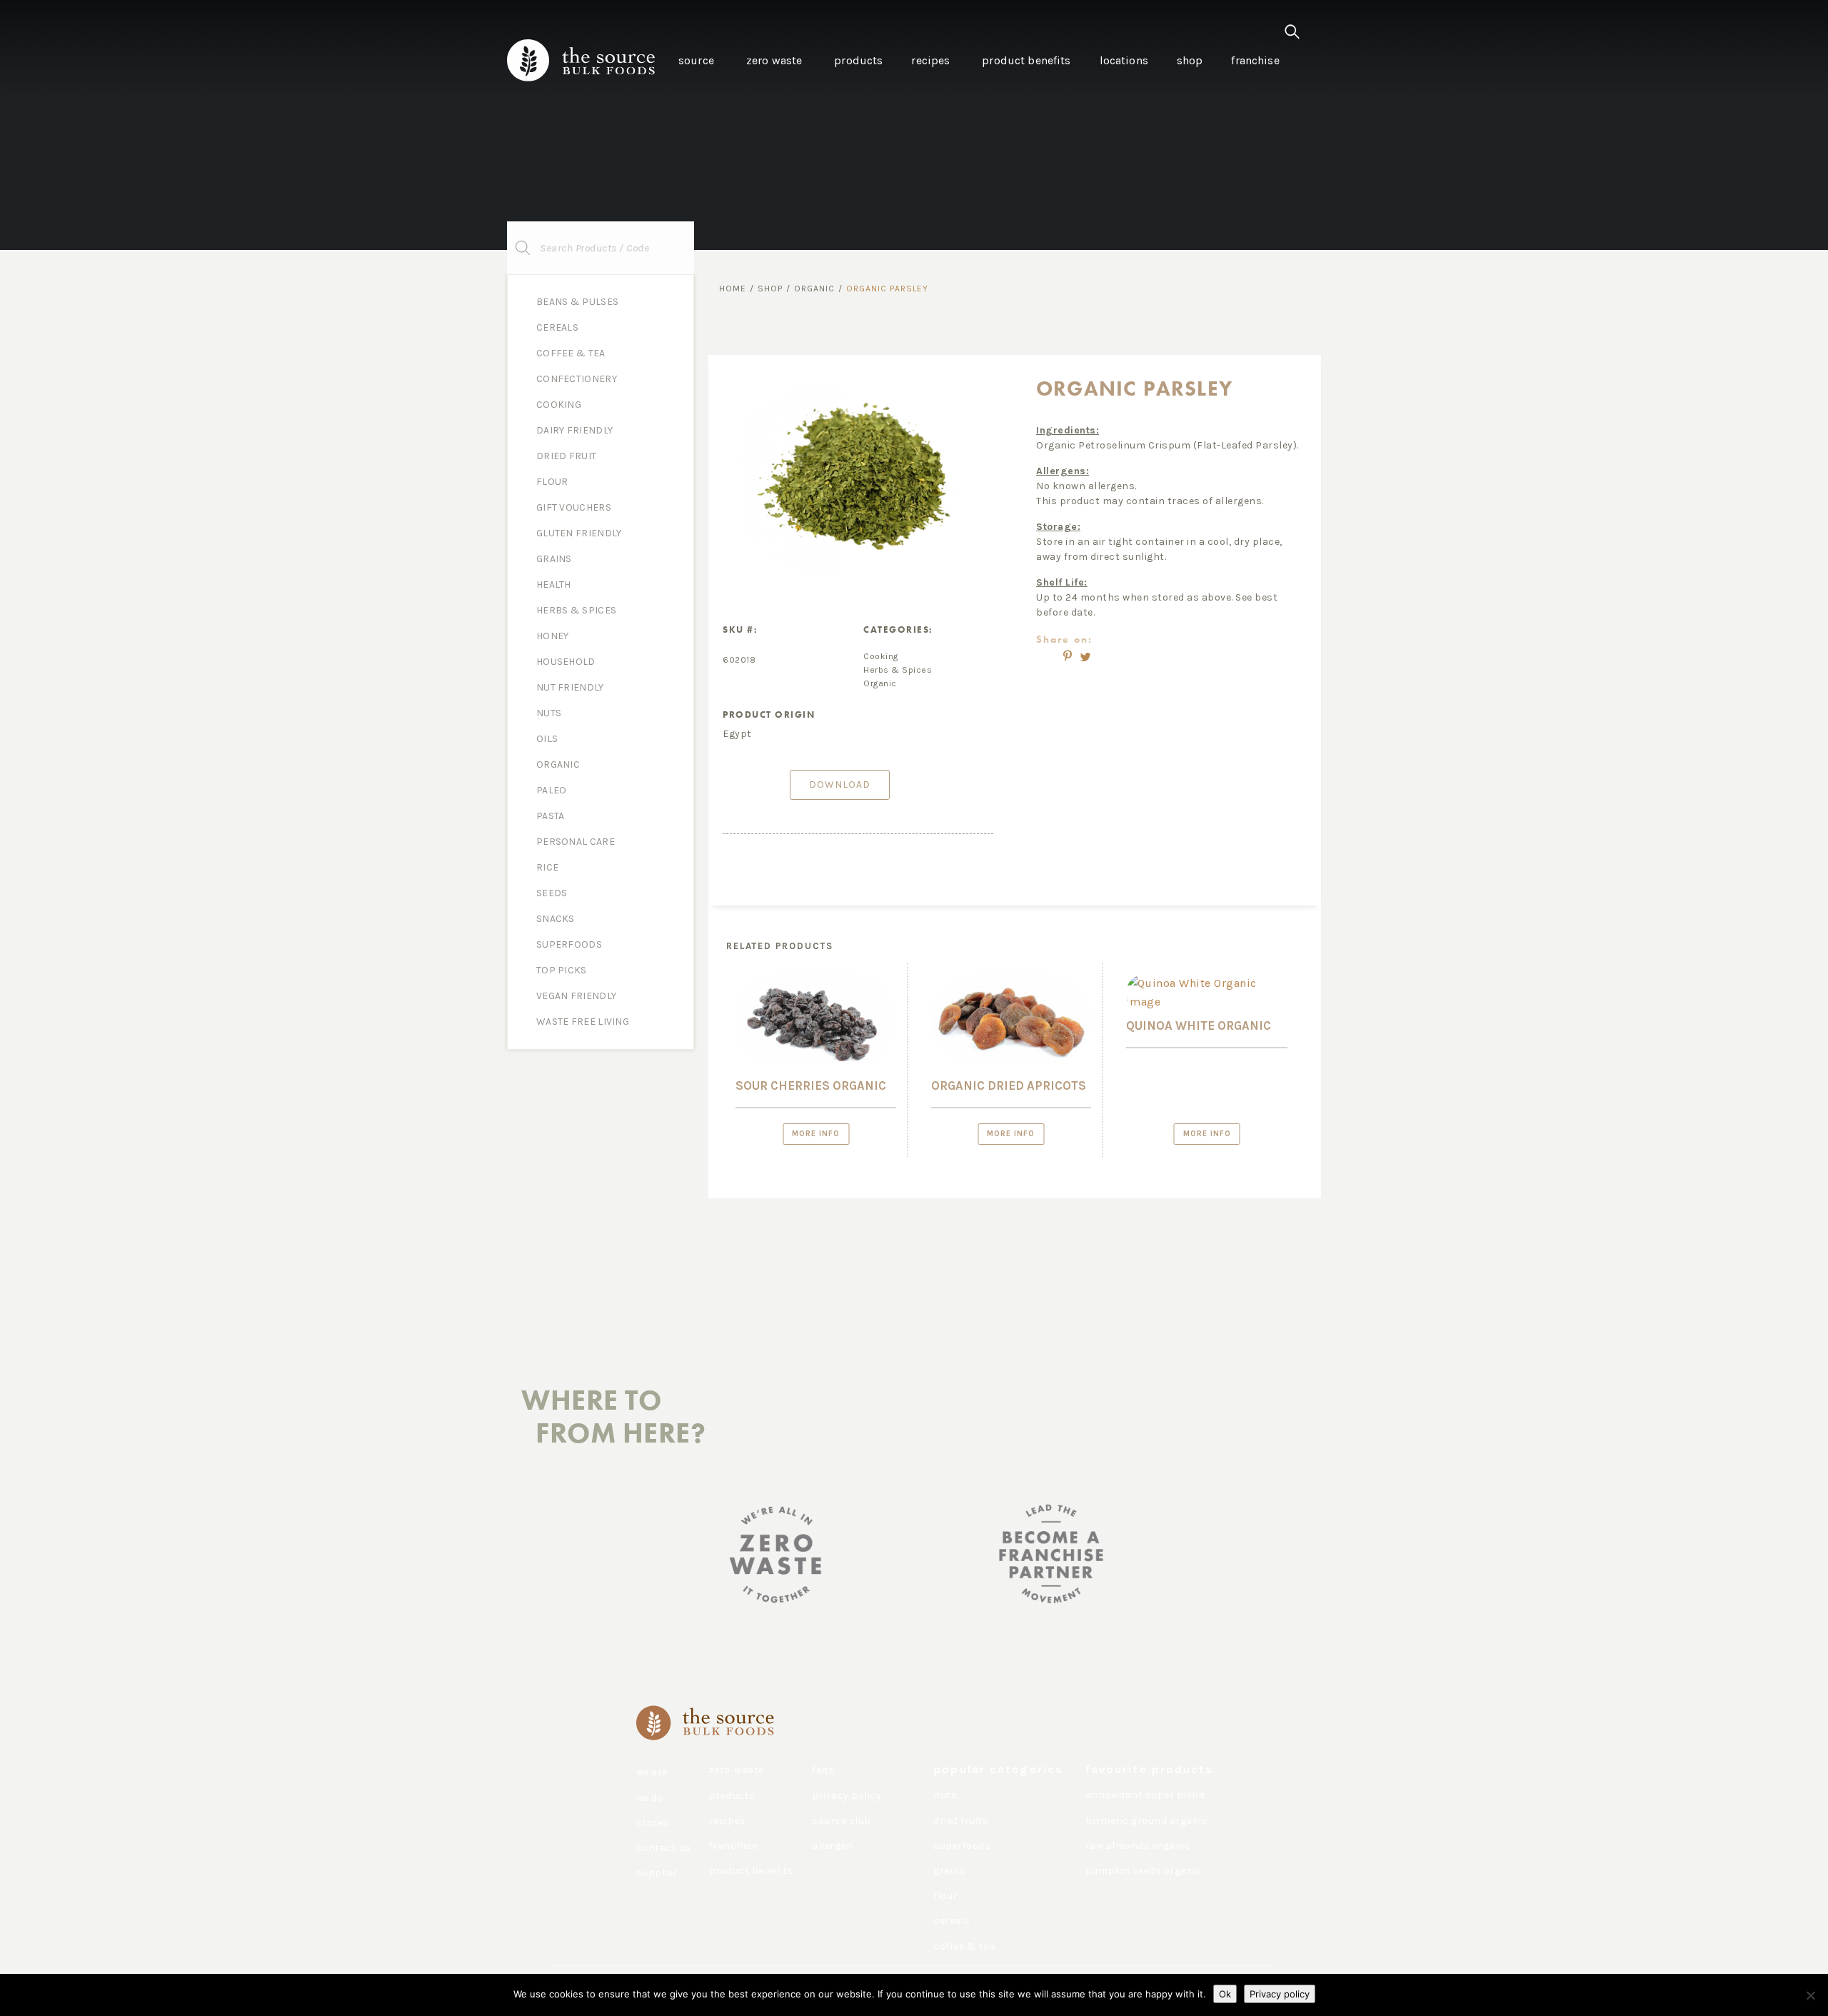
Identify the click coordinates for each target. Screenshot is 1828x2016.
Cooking (559, 405)
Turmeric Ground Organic (1147, 1821)
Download (840, 784)
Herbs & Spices (576, 610)
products (732, 1796)
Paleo (552, 790)
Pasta (551, 816)
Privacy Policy (847, 1796)
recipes (728, 1821)
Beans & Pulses (577, 302)
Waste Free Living (583, 1022)
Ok (1225, 1994)
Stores (653, 1823)
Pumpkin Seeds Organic (1144, 1871)
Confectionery (577, 379)
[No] (1810, 1995)
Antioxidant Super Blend (1145, 1795)
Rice (547, 867)
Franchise (733, 1846)
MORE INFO (816, 1134)
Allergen (832, 1846)
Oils (547, 739)
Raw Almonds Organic (1138, 1846)
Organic (558, 764)
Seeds (552, 893)
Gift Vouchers (574, 507)
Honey (553, 636)
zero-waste (737, 1770)
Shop (770, 289)
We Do (650, 1798)
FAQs (823, 1770)
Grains (554, 559)
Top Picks (562, 970)
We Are (652, 1772)
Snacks (556, 919)
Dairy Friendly (574, 430)
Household (566, 662)
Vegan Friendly (576, 996)
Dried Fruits (961, 1821)
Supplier (657, 1873)
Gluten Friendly (579, 533)
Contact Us (664, 1848)
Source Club (842, 1821)
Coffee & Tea (571, 353)
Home (733, 289)
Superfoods (569, 944)
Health (554, 585)
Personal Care (576, 842)
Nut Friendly (570, 687)
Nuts (549, 713)
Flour (552, 482)
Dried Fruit (566, 456)
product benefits (751, 1871)
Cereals (557, 327)
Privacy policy (1280, 1994)
